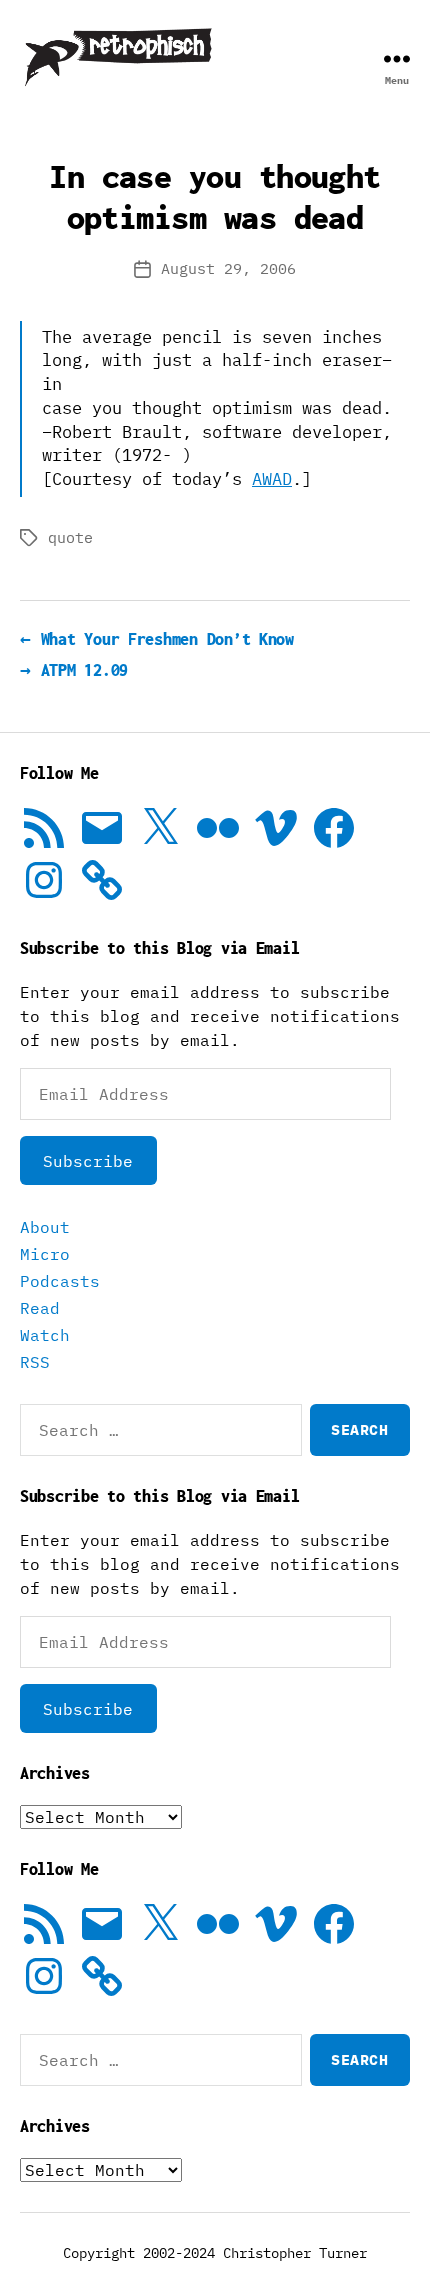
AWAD (272, 479)
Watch (45, 1335)
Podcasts (60, 1281)
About (45, 1227)
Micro (45, 1254)
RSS (35, 1362)
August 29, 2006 (228, 268)
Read (40, 1308)
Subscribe (88, 1161)
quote (70, 537)
